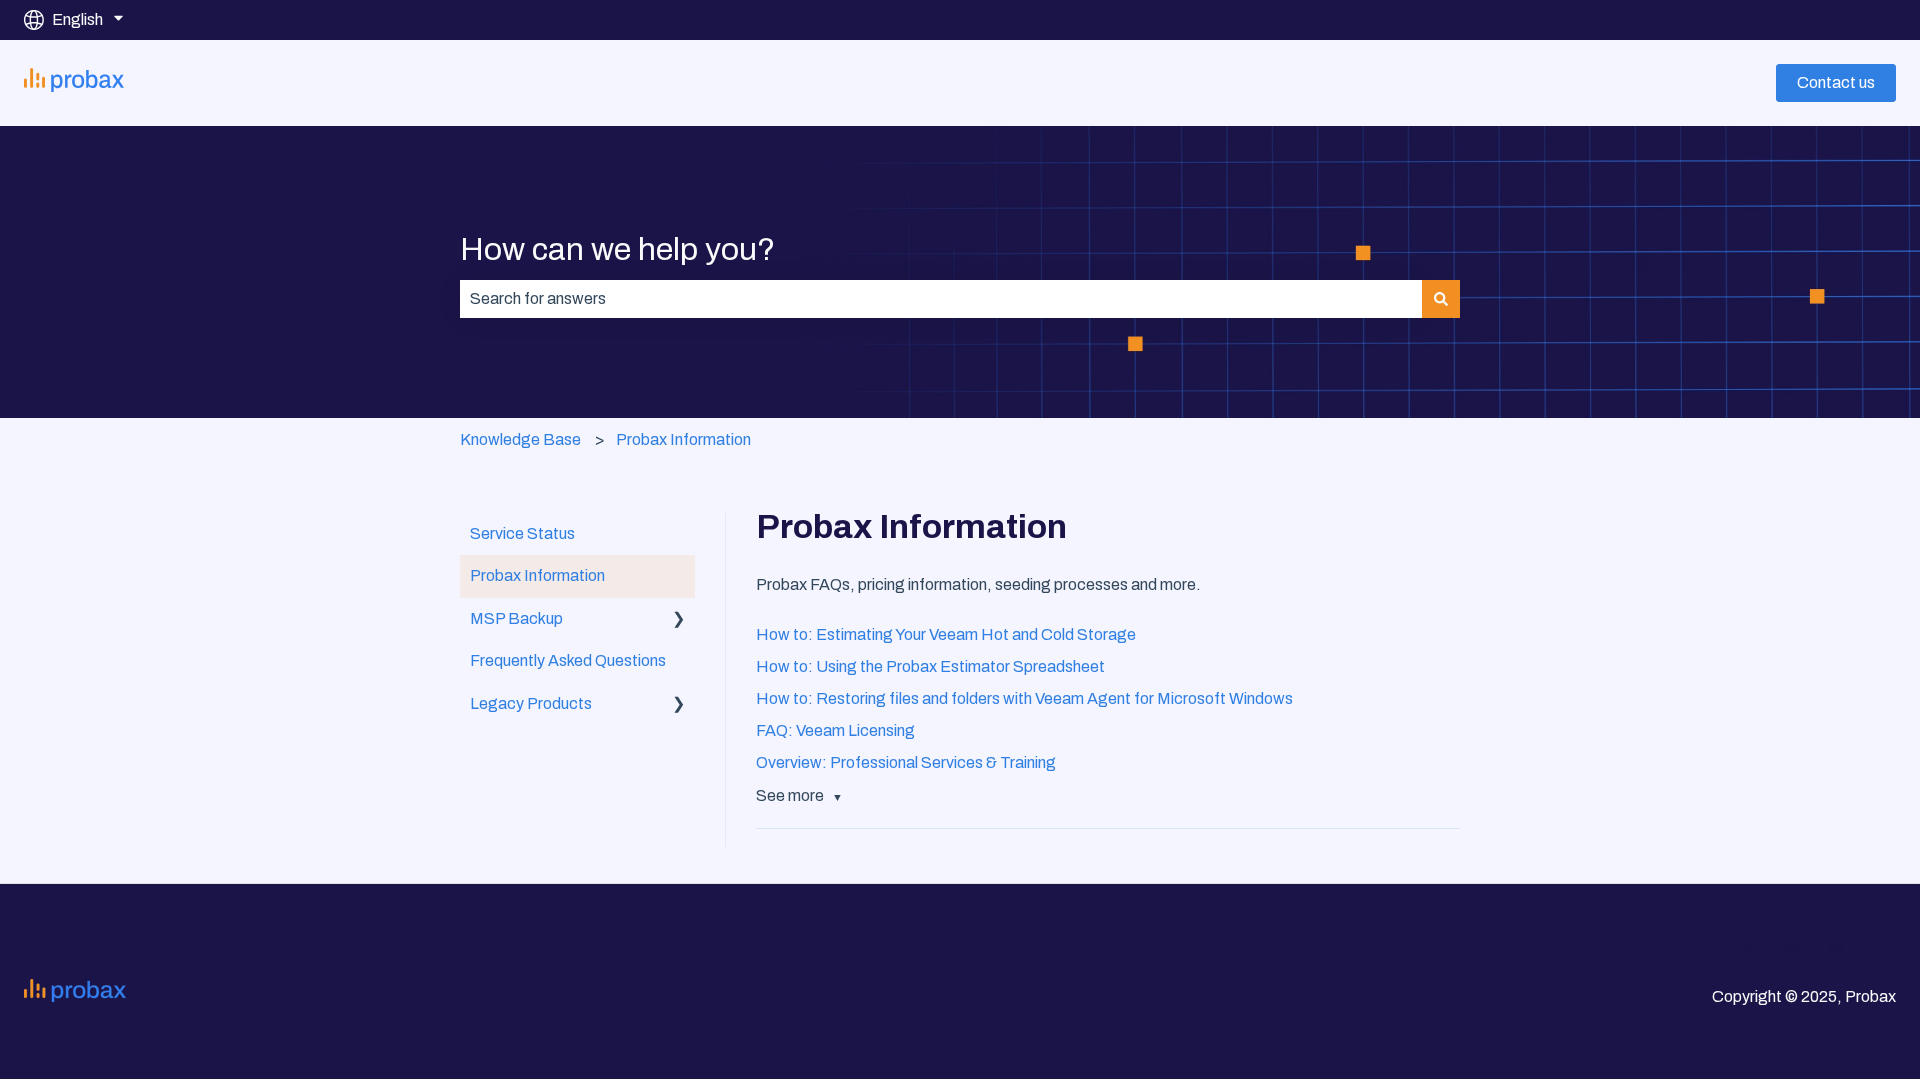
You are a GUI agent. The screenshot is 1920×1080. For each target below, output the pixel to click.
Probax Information (683, 439)
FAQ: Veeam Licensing (835, 730)
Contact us (1836, 82)
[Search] (1441, 299)
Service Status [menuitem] (522, 533)
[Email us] (1880, 948)
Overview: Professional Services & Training (906, 762)
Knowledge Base (520, 439)
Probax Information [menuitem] (537, 575)
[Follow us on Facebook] (1704, 948)
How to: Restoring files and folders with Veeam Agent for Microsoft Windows (1024, 698)
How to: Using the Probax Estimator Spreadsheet (930, 666)
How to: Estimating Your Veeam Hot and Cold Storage (946, 634)
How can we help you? (617, 249)
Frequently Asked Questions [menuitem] (568, 660)
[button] (679, 620)
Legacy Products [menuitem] (531, 703)
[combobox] (941, 299)
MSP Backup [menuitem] (516, 618)
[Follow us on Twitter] (1748, 948)
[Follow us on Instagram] (1792, 948)
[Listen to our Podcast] (1836, 948)
